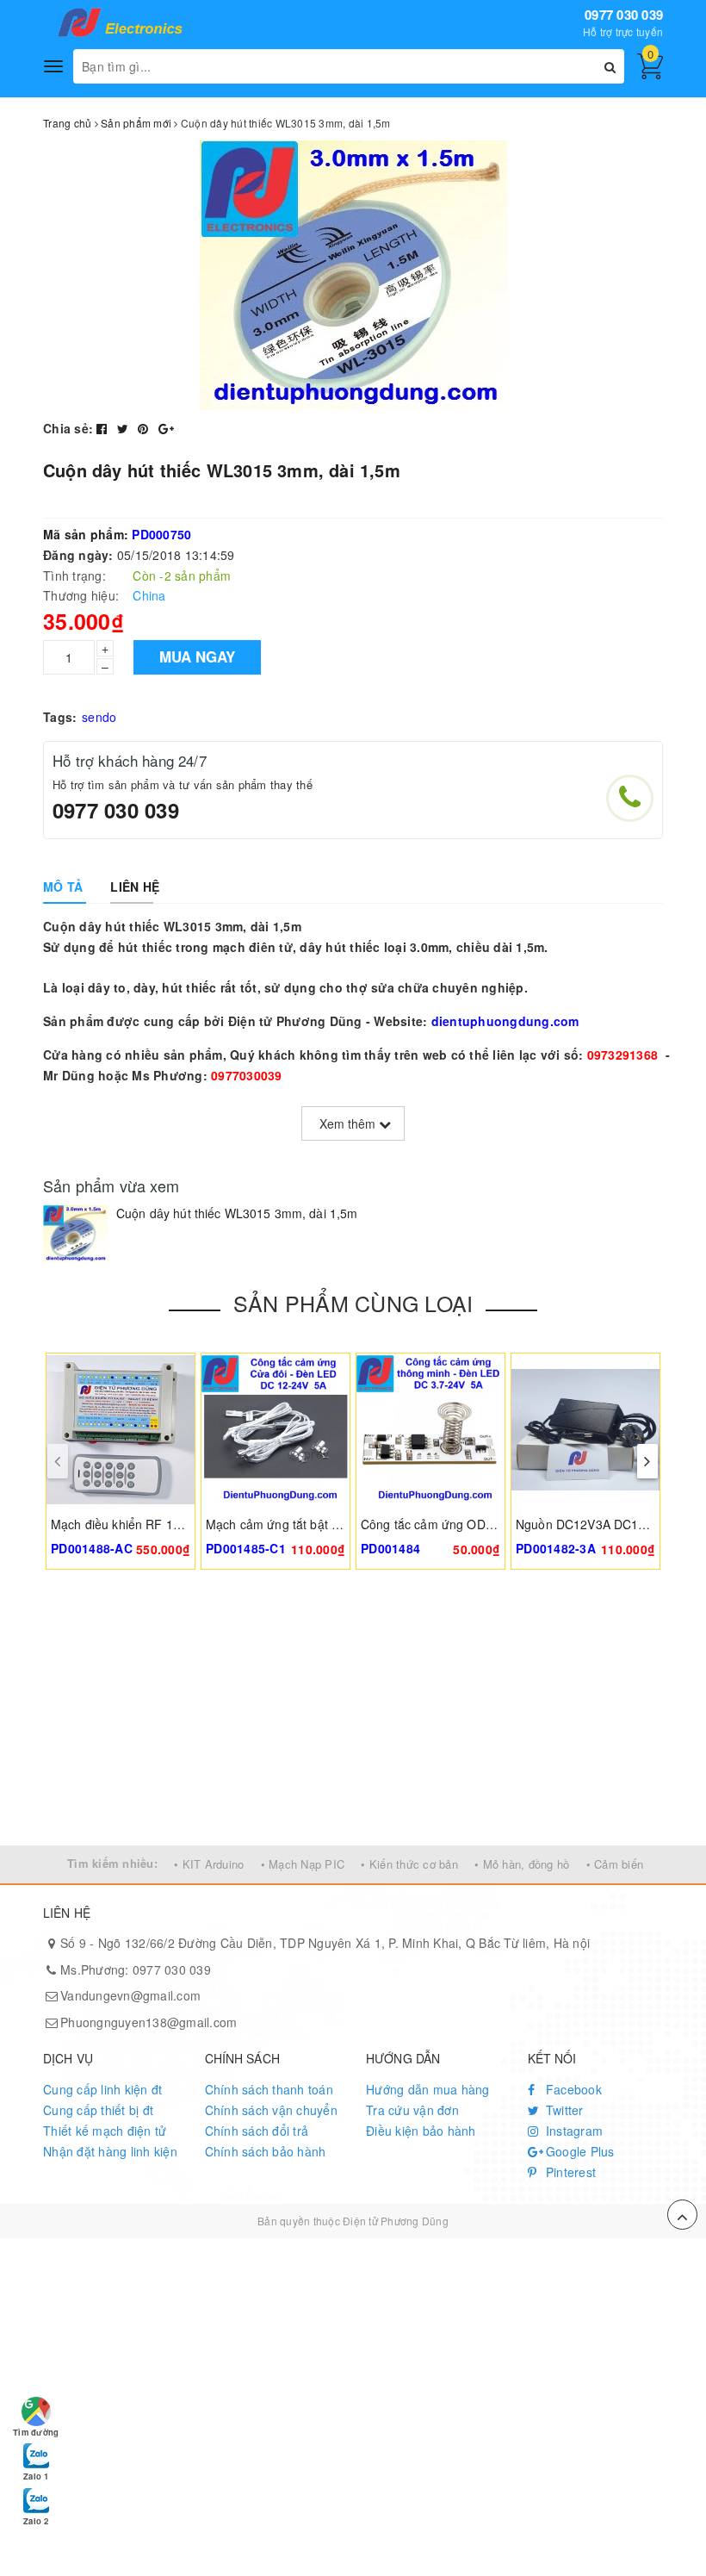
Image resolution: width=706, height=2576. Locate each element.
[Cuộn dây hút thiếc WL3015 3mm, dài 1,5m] (75, 1234)
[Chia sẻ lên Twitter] (125, 428)
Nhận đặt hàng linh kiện (110, 2151)
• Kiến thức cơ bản (409, 1864)
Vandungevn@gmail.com (130, 1995)
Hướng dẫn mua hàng (428, 2089)
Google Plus (579, 2151)
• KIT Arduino (209, 1864)
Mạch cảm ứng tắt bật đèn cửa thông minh (324, 1524)
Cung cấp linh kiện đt (102, 2089)
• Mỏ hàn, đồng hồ (522, 1864)
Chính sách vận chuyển (271, 2110)
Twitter (563, 2110)
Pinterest (570, 2172)
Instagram (573, 2131)
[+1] (166, 428)
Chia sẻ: (68, 428)
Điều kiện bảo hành (421, 2131)
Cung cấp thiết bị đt (98, 2110)
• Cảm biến (615, 1864)
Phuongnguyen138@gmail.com (149, 2022)
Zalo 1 (36, 2476)
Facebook (572, 2089)
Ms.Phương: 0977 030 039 (136, 1969)
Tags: (60, 717)
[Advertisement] (353, 1716)
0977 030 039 (624, 15)
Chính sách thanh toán (269, 2089)
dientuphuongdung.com (505, 1021)
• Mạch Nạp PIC (303, 1864)
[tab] (63, 887)
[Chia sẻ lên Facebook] (104, 428)
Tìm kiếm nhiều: (112, 1863)
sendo (99, 717)
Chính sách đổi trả (257, 2131)
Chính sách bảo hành (266, 2151)
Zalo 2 (36, 2521)
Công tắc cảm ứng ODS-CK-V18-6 (455, 1524)
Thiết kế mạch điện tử (105, 2131)
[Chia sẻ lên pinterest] (145, 428)
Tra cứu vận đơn (412, 2110)
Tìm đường (36, 2432)
